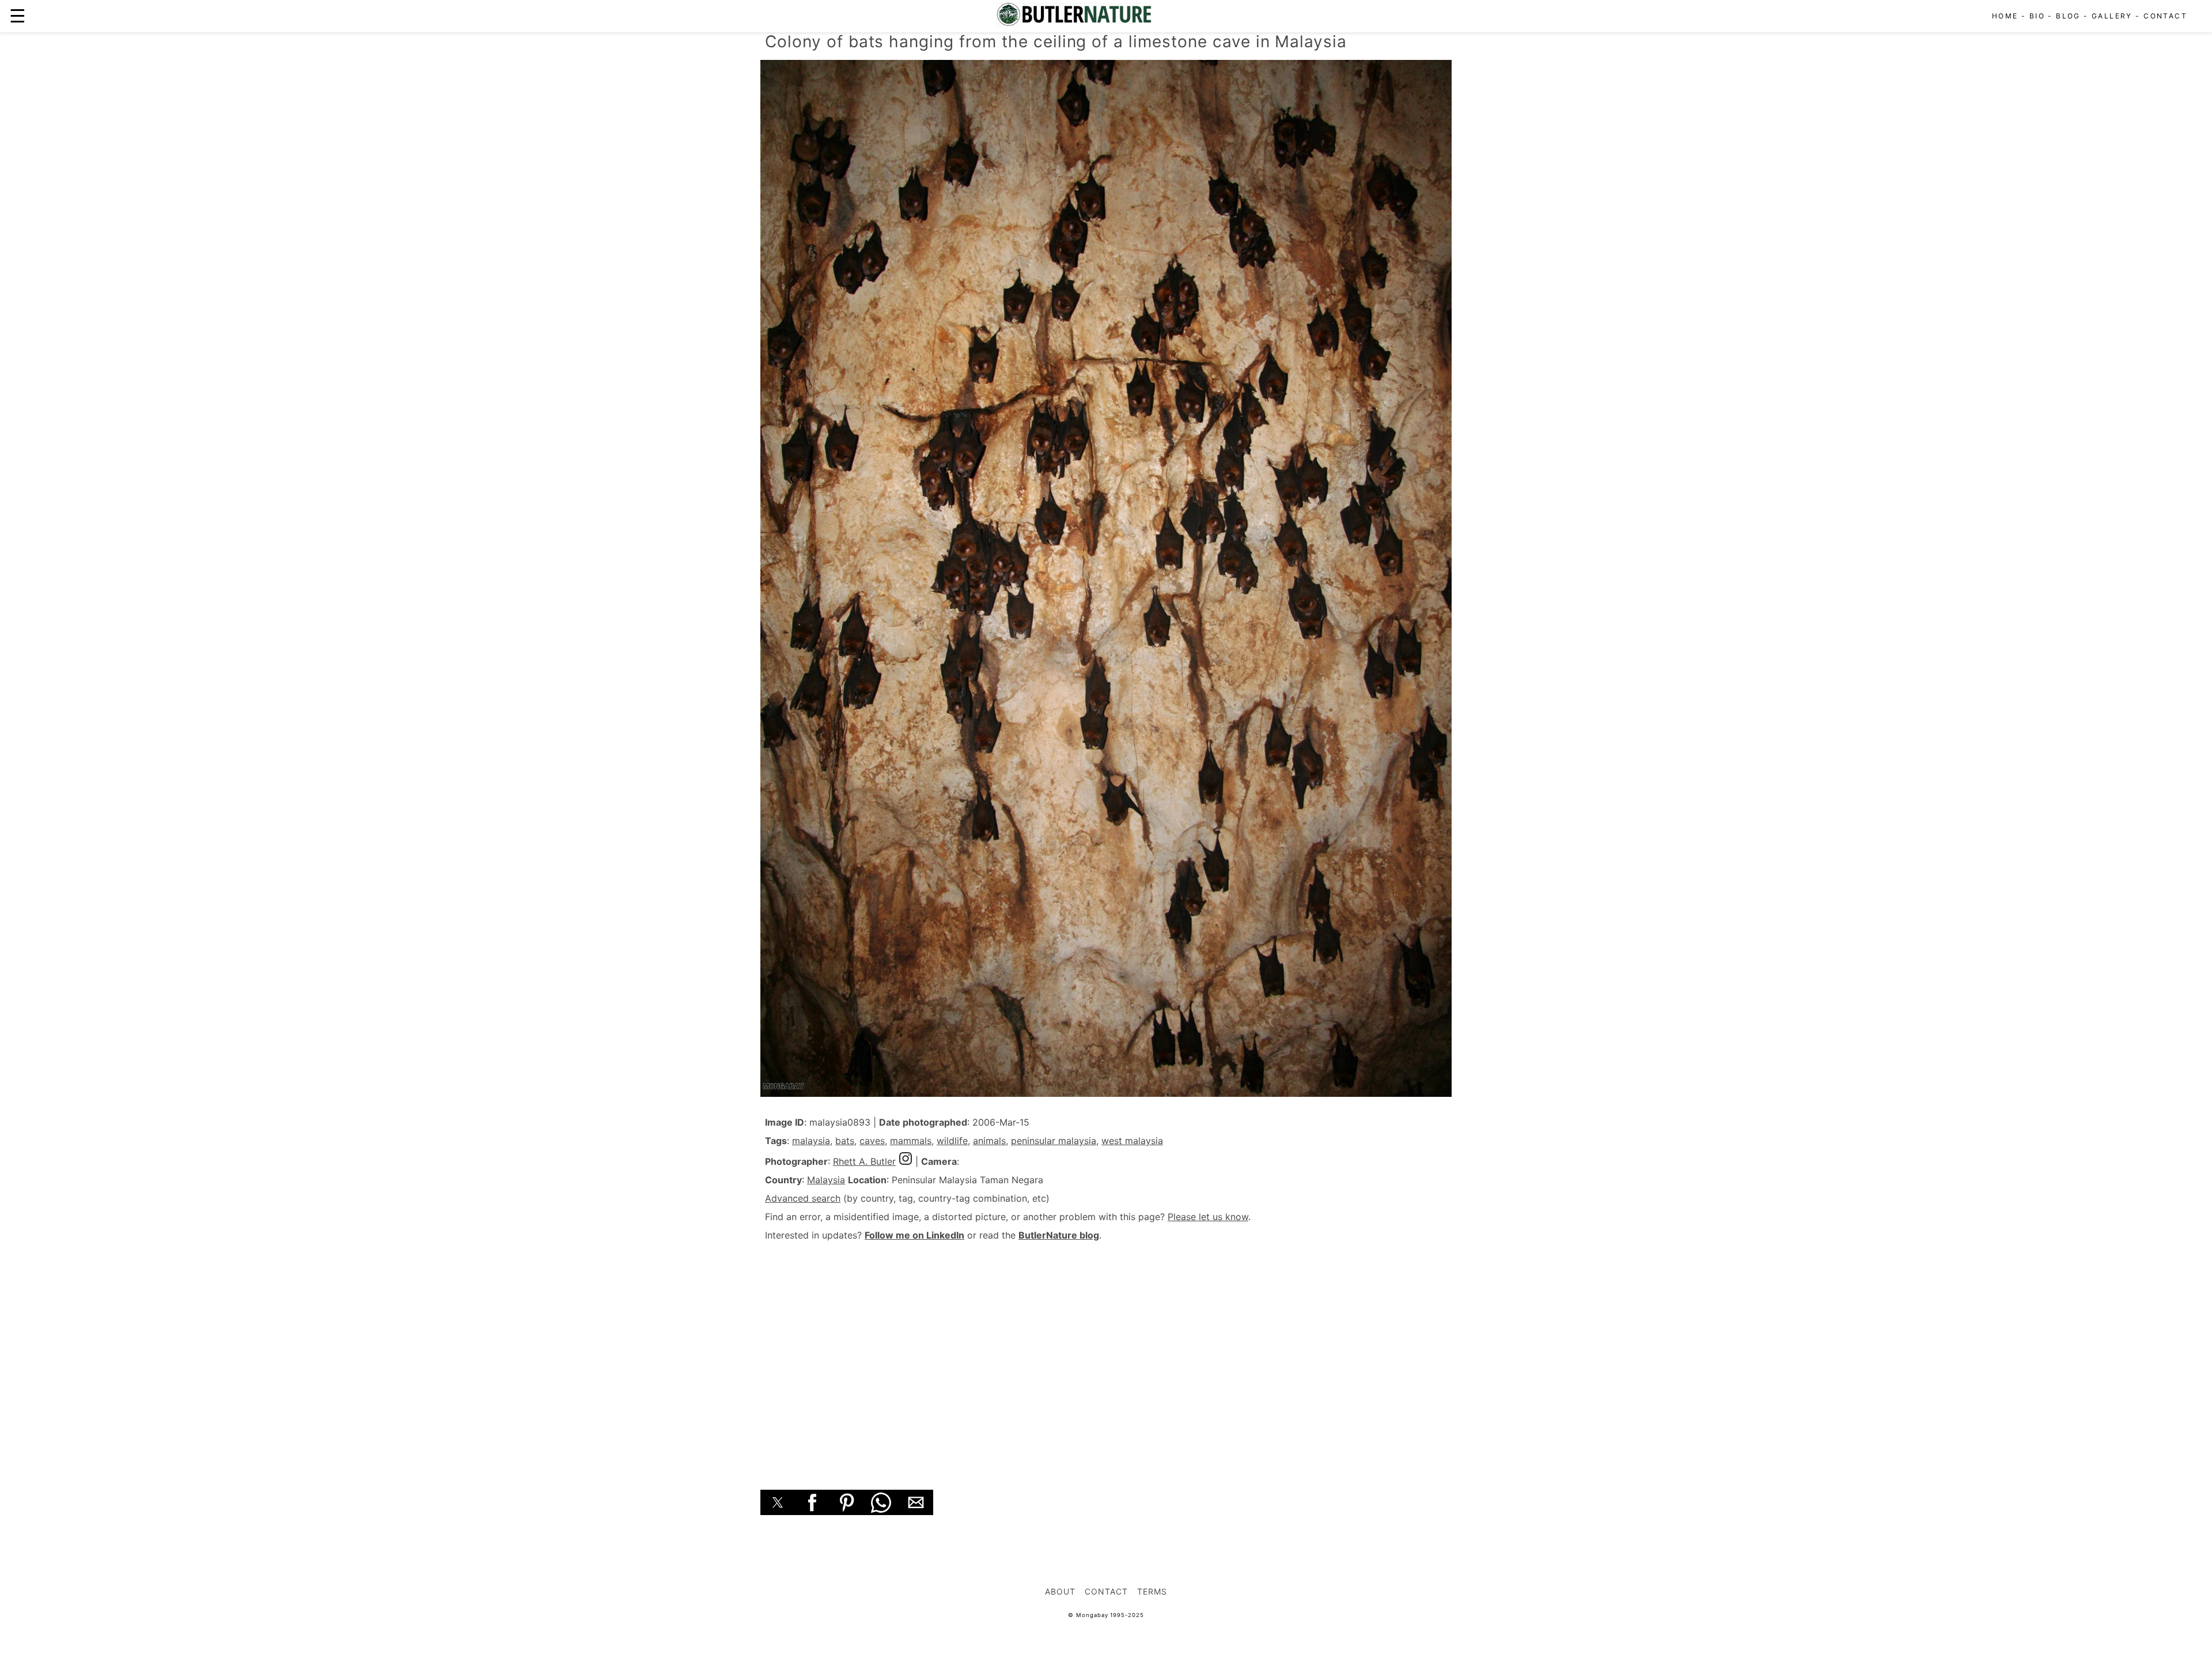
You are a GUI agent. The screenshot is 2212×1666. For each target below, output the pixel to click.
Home (2005, 16)
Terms (1152, 1591)
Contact (2165, 16)
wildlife (952, 1141)
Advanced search (803, 1198)
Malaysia (826, 1180)
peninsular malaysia (1054, 1141)
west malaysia (1132, 1141)
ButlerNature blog (1059, 1235)
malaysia (811, 1141)
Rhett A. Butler (864, 1161)
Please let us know (1208, 1217)
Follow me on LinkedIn (914, 1235)
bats (845, 1141)
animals (989, 1141)
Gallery (2112, 16)
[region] (1106, 1353)
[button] (778, 1502)
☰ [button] (18, 16)
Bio (2037, 16)
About (1060, 1591)
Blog (2068, 16)
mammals (911, 1141)
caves (872, 1141)
